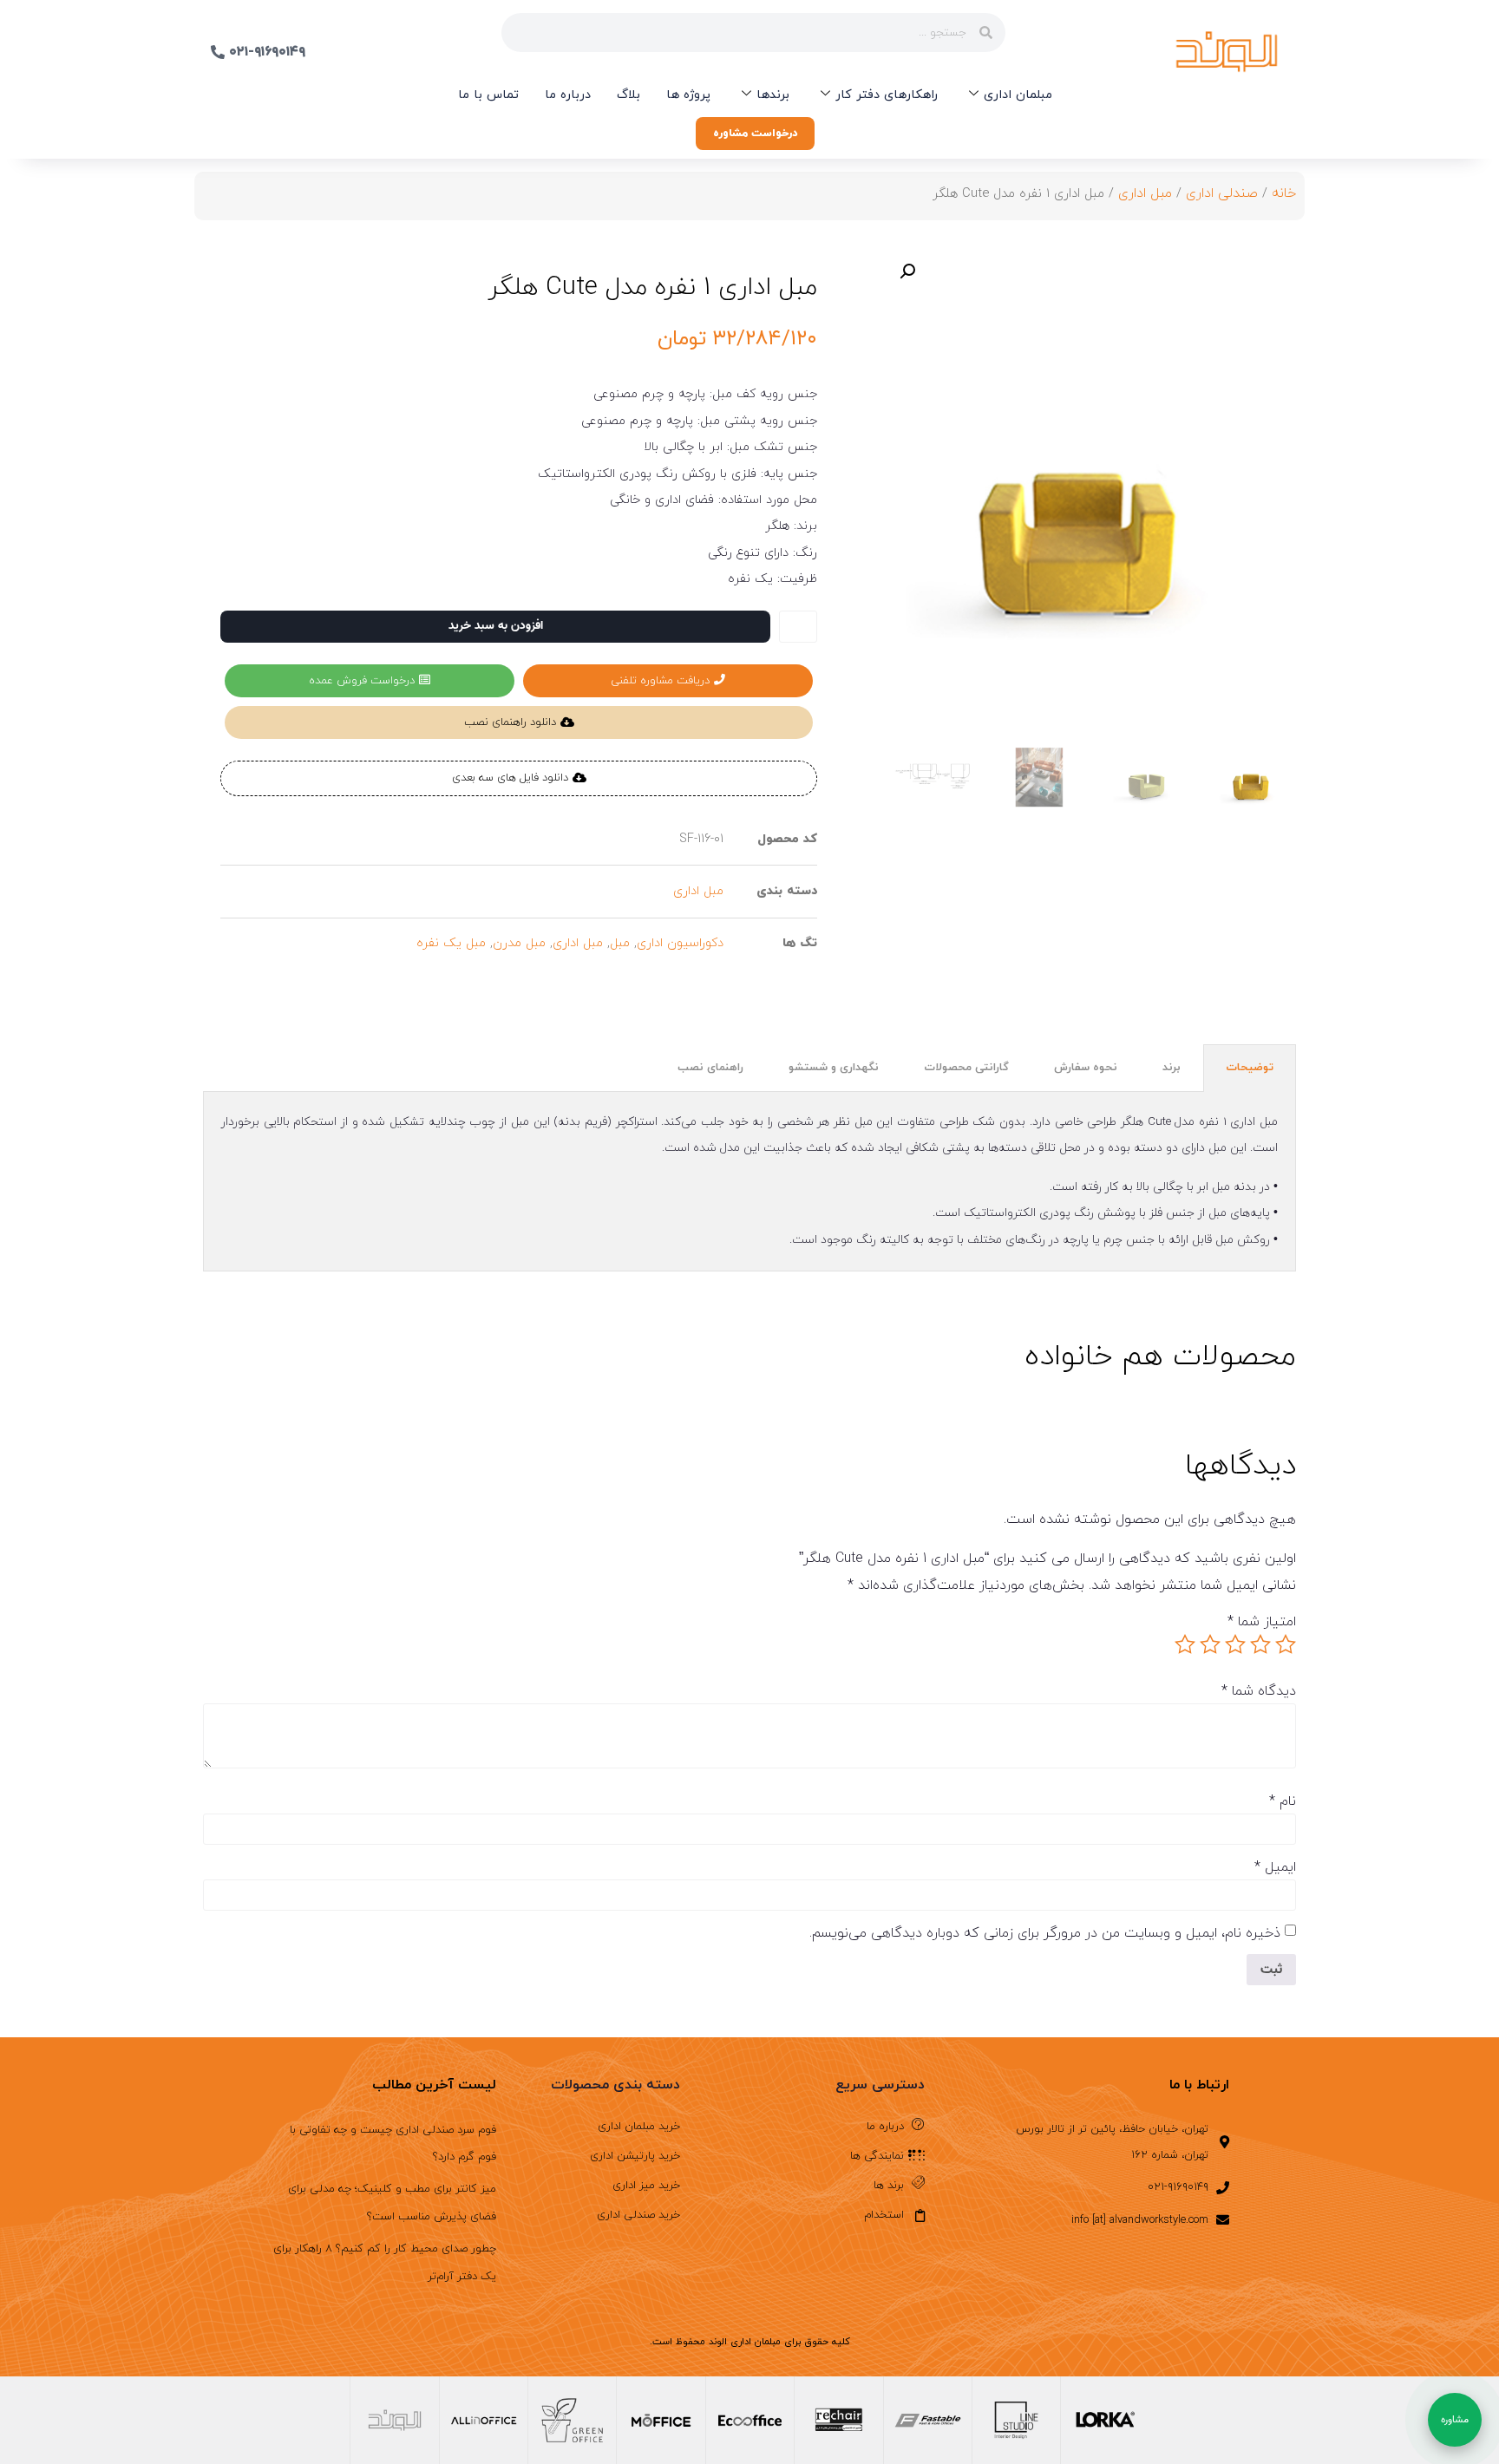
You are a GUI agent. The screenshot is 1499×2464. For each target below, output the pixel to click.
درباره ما (568, 95)
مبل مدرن (519, 943)
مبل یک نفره (451, 943)
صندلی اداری (1222, 193)
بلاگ (628, 95)
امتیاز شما (1262, 1622)
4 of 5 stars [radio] (1210, 1644)
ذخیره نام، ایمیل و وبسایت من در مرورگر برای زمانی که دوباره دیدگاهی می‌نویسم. (1045, 1933)
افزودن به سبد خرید (496, 626)
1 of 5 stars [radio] (1286, 1644)
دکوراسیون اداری (680, 943)
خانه (1284, 193)
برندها (773, 95)
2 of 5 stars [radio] (1260, 1644)
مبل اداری (1145, 193)
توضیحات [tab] (1250, 1068)
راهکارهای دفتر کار (887, 95)
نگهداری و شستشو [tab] (834, 1068)
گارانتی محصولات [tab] (966, 1068)
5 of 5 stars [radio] (1185, 1644)
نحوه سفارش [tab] (1086, 1068)
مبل (620, 943)
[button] (907, 271)
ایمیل (1275, 1867)
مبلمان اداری (1018, 95)
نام (1283, 1801)
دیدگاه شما (1259, 1691)
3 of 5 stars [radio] (1235, 1644)
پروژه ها (688, 95)
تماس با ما (488, 95)
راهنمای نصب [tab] (710, 1068)
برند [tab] (1172, 1068)
